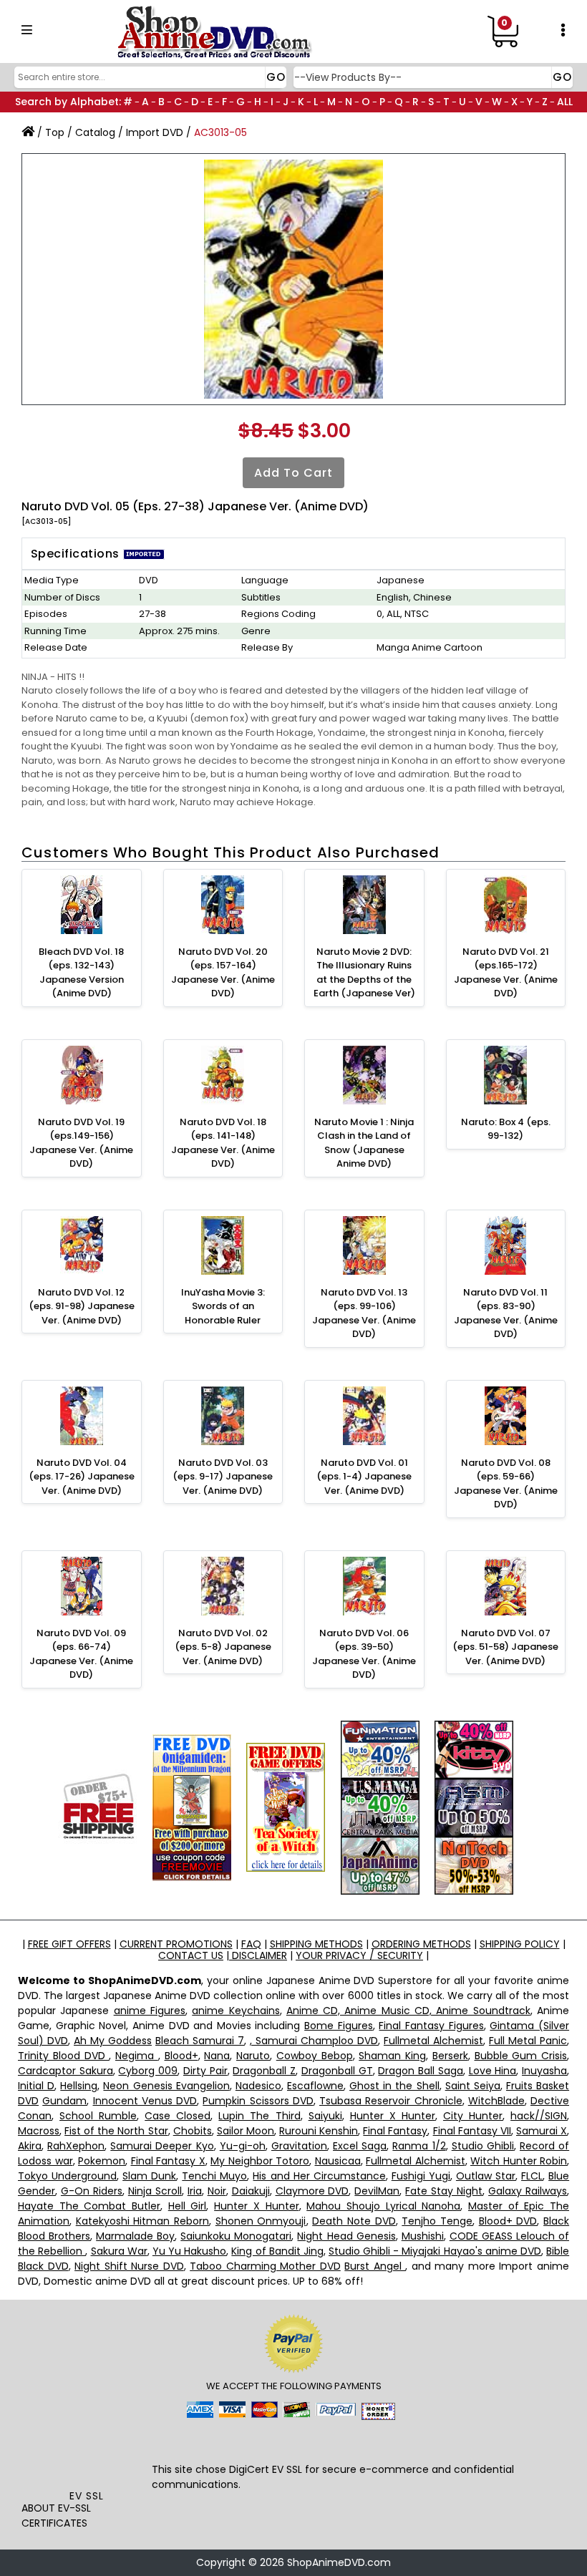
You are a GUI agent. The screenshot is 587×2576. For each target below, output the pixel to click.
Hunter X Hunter (393, 2116)
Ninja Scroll (155, 2191)
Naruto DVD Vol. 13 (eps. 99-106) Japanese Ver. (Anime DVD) (364, 1313)
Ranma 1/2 (419, 2146)
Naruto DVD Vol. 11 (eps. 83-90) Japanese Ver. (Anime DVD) (506, 1313)
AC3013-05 (220, 132)
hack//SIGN (539, 2116)
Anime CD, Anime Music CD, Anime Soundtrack (408, 2011)
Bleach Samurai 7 (200, 2041)
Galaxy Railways (528, 2191)
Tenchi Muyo (214, 2176)
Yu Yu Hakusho (189, 2251)
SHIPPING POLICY (520, 1944)
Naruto (253, 2056)
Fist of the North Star (116, 2131)
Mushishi (423, 2236)
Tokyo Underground (67, 2176)
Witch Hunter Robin (519, 2161)
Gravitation (299, 2146)
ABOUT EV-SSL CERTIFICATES (56, 2516)
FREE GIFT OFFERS (69, 1944)
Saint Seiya (473, 2086)
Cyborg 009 (148, 2071)
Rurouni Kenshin (319, 2131)
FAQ (251, 1944)
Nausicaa (338, 2161)
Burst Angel (375, 2266)
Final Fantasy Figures (431, 2026)
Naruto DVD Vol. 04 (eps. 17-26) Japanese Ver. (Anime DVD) (82, 1477)
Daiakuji (251, 2191)
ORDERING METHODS (421, 1944)
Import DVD (155, 132)
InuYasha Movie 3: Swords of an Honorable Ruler (223, 1306)
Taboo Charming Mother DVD (265, 2266)
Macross (39, 2131)
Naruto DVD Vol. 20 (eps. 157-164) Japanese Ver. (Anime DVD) (223, 973)
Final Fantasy (395, 2131)
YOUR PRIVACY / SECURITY (359, 1955)
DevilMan (377, 2191)
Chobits (193, 2131)
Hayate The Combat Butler (89, 2206)
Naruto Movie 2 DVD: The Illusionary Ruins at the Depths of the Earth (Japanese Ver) (364, 973)
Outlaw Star (486, 2176)
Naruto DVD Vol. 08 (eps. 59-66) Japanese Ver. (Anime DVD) (506, 1484)
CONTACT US (191, 1955)
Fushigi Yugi (421, 2176)
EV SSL (87, 2496)
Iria (195, 2191)
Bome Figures (339, 2026)
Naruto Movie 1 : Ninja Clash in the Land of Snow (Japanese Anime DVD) (364, 1143)
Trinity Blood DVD (63, 2056)
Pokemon (102, 2161)
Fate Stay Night (444, 2191)
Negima (137, 2056)
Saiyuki (325, 2116)
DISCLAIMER (258, 1955)
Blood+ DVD (508, 2221)
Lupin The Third (259, 2116)
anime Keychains (236, 2011)
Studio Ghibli (483, 2146)
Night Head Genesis (346, 2236)
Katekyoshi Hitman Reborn (142, 2221)
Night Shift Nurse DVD (129, 2266)
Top (55, 132)
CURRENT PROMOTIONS (176, 1944)
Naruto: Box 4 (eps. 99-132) (506, 1129)
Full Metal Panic (528, 2041)
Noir (217, 2191)
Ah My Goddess (113, 2041)
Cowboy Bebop (315, 2056)
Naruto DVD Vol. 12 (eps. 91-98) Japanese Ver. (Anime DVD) (82, 1306)
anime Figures (150, 2011)
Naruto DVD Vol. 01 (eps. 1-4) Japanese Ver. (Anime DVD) (364, 1477)
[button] (87, 2457)
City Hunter (473, 2116)
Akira (30, 2146)
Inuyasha (544, 2071)
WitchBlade (496, 2101)
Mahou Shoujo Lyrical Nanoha (383, 2206)
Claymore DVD (312, 2191)
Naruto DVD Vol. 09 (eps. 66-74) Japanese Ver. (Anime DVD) (81, 1654)
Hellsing (79, 2086)
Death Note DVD (354, 2221)
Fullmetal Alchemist (433, 2041)
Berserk (450, 2056)
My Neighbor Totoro (260, 2161)
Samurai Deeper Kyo (162, 2146)
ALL (565, 102)
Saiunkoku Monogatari (236, 2236)
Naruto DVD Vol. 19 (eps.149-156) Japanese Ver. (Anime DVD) (81, 1143)
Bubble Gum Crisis (521, 2056)
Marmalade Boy (135, 2236)
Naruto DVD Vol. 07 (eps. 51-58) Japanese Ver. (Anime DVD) (505, 1647)
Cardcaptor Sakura (66, 2071)
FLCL (532, 2176)
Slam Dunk (149, 2176)
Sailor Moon (246, 2131)
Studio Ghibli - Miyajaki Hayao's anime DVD (435, 2251)
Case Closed (178, 2116)
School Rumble (98, 2116)
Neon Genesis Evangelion (166, 2086)
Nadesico (258, 2086)
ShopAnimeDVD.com (339, 2562)
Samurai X (542, 2131)
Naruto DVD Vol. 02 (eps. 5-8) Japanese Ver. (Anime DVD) (223, 1647)
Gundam (64, 2101)
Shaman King (392, 2056)
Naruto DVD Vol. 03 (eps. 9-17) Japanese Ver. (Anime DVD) (223, 1477)
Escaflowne (315, 2086)
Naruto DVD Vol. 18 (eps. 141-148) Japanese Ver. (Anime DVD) (223, 1143)
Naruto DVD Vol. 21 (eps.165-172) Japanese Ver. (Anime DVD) (506, 973)
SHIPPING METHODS (316, 1944)
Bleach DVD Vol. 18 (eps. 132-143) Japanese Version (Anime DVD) (81, 973)
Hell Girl (188, 2206)
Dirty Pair (205, 2071)
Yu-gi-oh (243, 2146)
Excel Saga (360, 2146)
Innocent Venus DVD (145, 2101)
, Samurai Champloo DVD (314, 2041)
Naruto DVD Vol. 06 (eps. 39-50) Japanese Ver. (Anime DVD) (364, 1654)
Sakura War (119, 2251)
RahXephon (76, 2146)
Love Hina (493, 2071)
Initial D (36, 2086)
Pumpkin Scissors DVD (258, 2101)
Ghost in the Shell (394, 2086)
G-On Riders (92, 2191)
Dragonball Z (264, 2071)
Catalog (95, 132)
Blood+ (181, 2056)
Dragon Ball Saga (420, 2071)
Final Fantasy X (168, 2161)
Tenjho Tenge (437, 2221)
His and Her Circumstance (319, 2176)
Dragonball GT (337, 2071)
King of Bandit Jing (277, 2251)
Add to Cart (293, 473)
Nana (217, 2056)
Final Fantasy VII (472, 2131)
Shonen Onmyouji (261, 2221)
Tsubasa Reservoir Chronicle (391, 2101)
